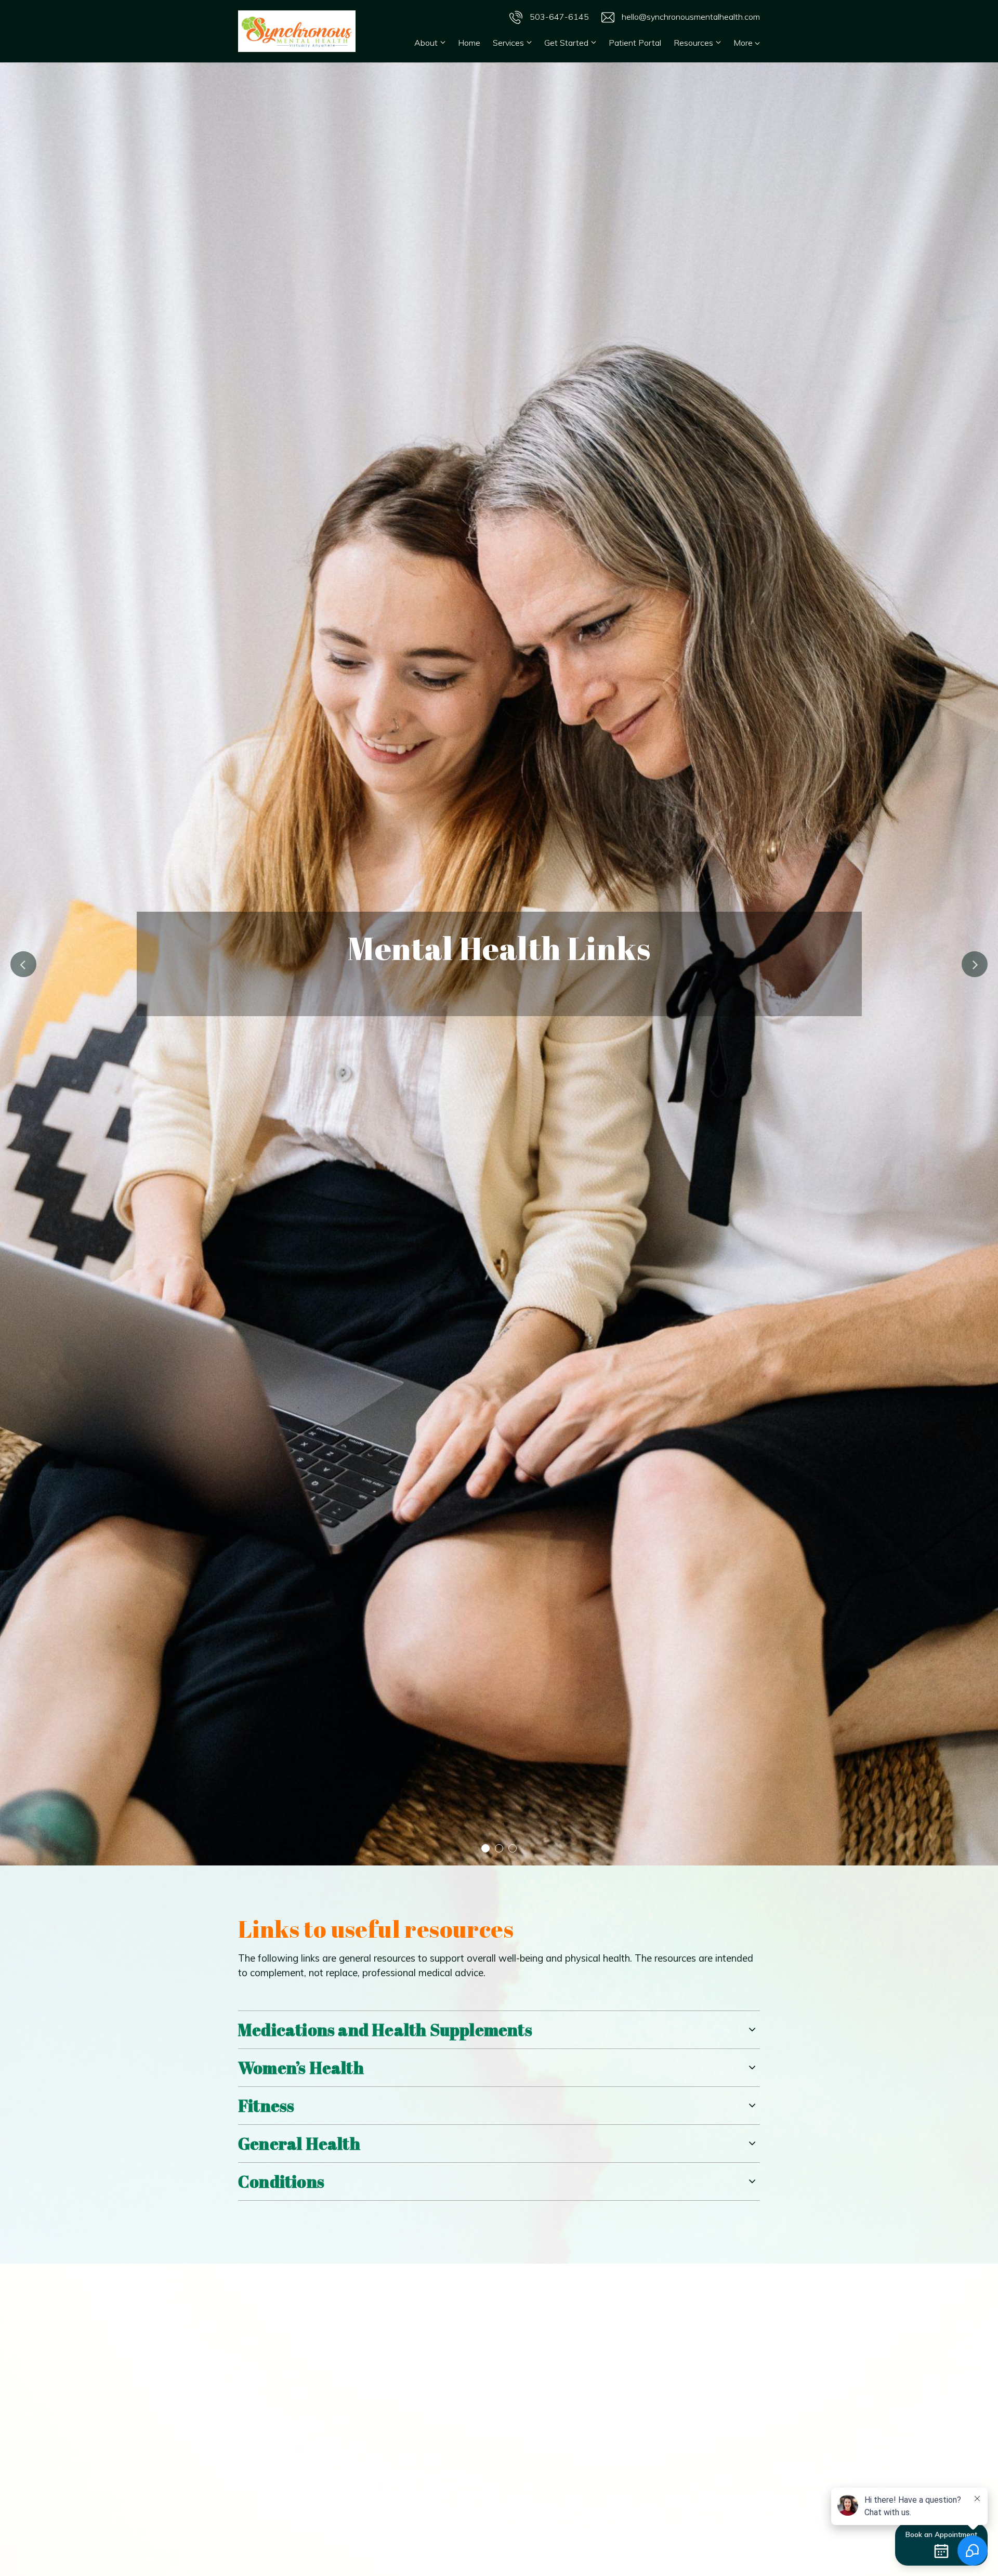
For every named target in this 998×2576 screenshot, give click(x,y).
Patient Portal (635, 43)
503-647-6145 (558, 17)
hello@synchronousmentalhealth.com (690, 17)
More (744, 43)
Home (469, 43)
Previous (23, 964)
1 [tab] (485, 1848)
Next (975, 964)
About (426, 43)
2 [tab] (499, 1848)
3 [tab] (513, 1848)
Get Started (566, 43)
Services (508, 43)
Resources (693, 43)
